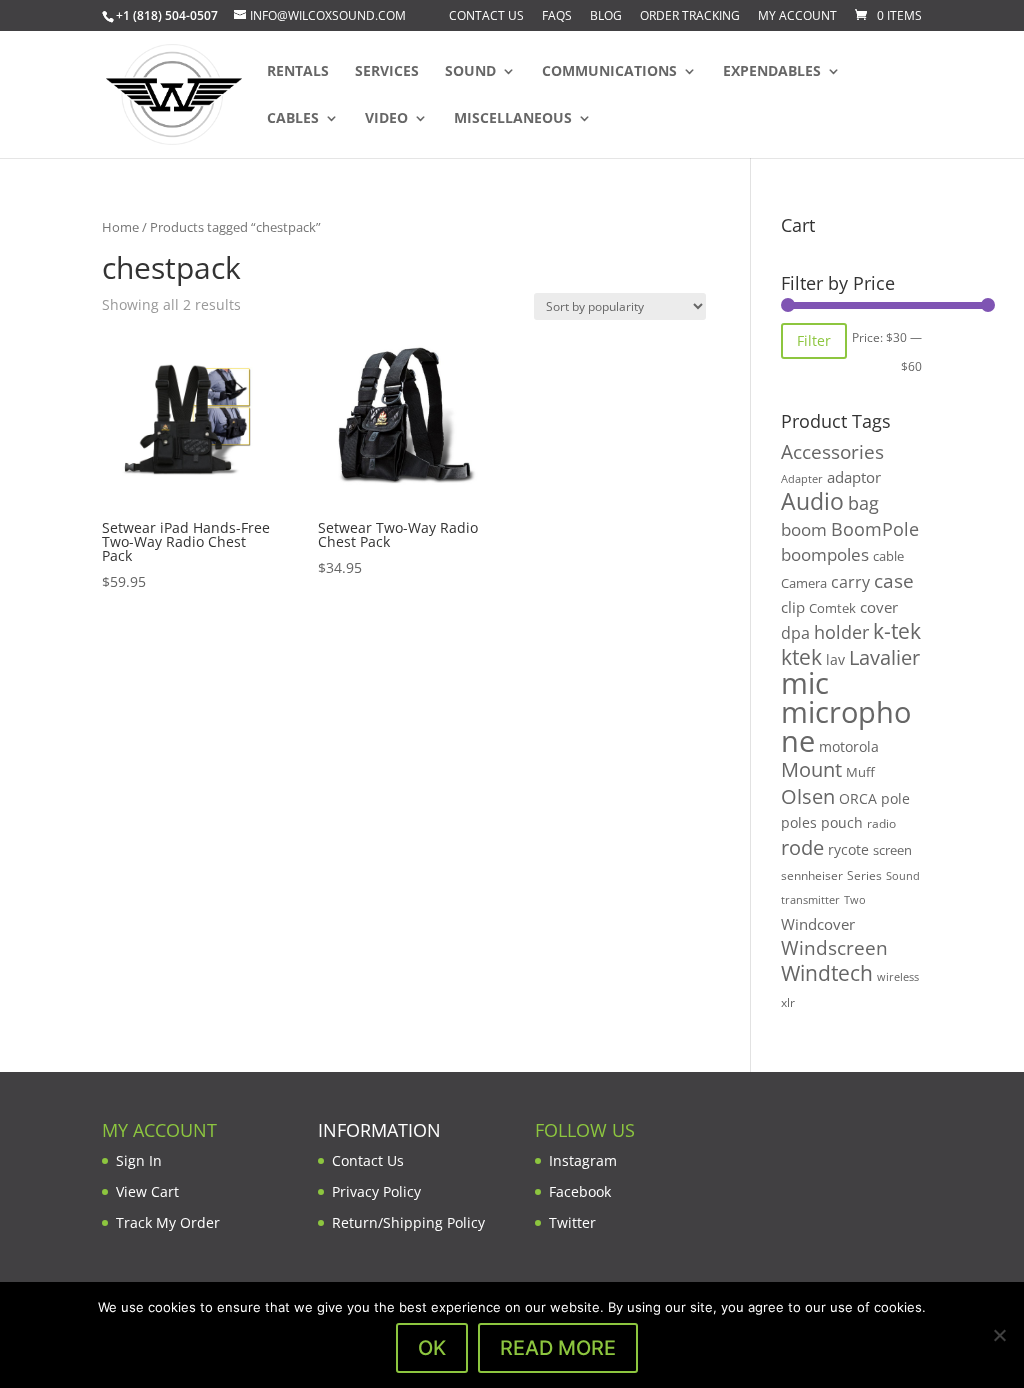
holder (841, 632)
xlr (788, 1002)
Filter (814, 340)
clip (793, 607)
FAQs (557, 17)
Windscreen (834, 948)
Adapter (802, 478)
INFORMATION (379, 1130)
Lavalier (884, 657)
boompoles (825, 554)
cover (879, 607)
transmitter (810, 900)
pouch (842, 822)
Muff (860, 772)
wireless (898, 977)
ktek (801, 657)
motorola (849, 746)
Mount (811, 769)
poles (799, 822)
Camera (804, 583)
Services (387, 72)
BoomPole (875, 528)
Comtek (832, 608)
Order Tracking (690, 17)
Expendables (772, 72)
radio (881, 823)
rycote (848, 849)
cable (888, 556)
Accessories (832, 451)
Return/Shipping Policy (408, 1222)
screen (892, 850)
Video (386, 119)
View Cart (147, 1191)
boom (804, 529)
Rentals (298, 72)
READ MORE (558, 1348)
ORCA (858, 798)
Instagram (583, 1160)
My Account (797, 17)
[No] (999, 1335)
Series (864, 875)
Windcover (818, 924)
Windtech (827, 973)
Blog (606, 17)
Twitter (572, 1222)
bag (863, 503)
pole (895, 798)
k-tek (897, 631)
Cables (293, 119)
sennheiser (812, 875)
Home (120, 227)
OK (432, 1348)
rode (802, 847)
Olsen (808, 796)
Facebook (580, 1191)
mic (805, 683)
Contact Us (486, 17)
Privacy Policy (376, 1191)
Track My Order (168, 1222)
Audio (812, 501)
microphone (846, 726)
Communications (609, 72)
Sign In (139, 1160)
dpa (795, 633)
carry (850, 582)
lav (835, 659)
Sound (470, 72)
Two (855, 899)
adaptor (854, 477)
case (894, 580)
